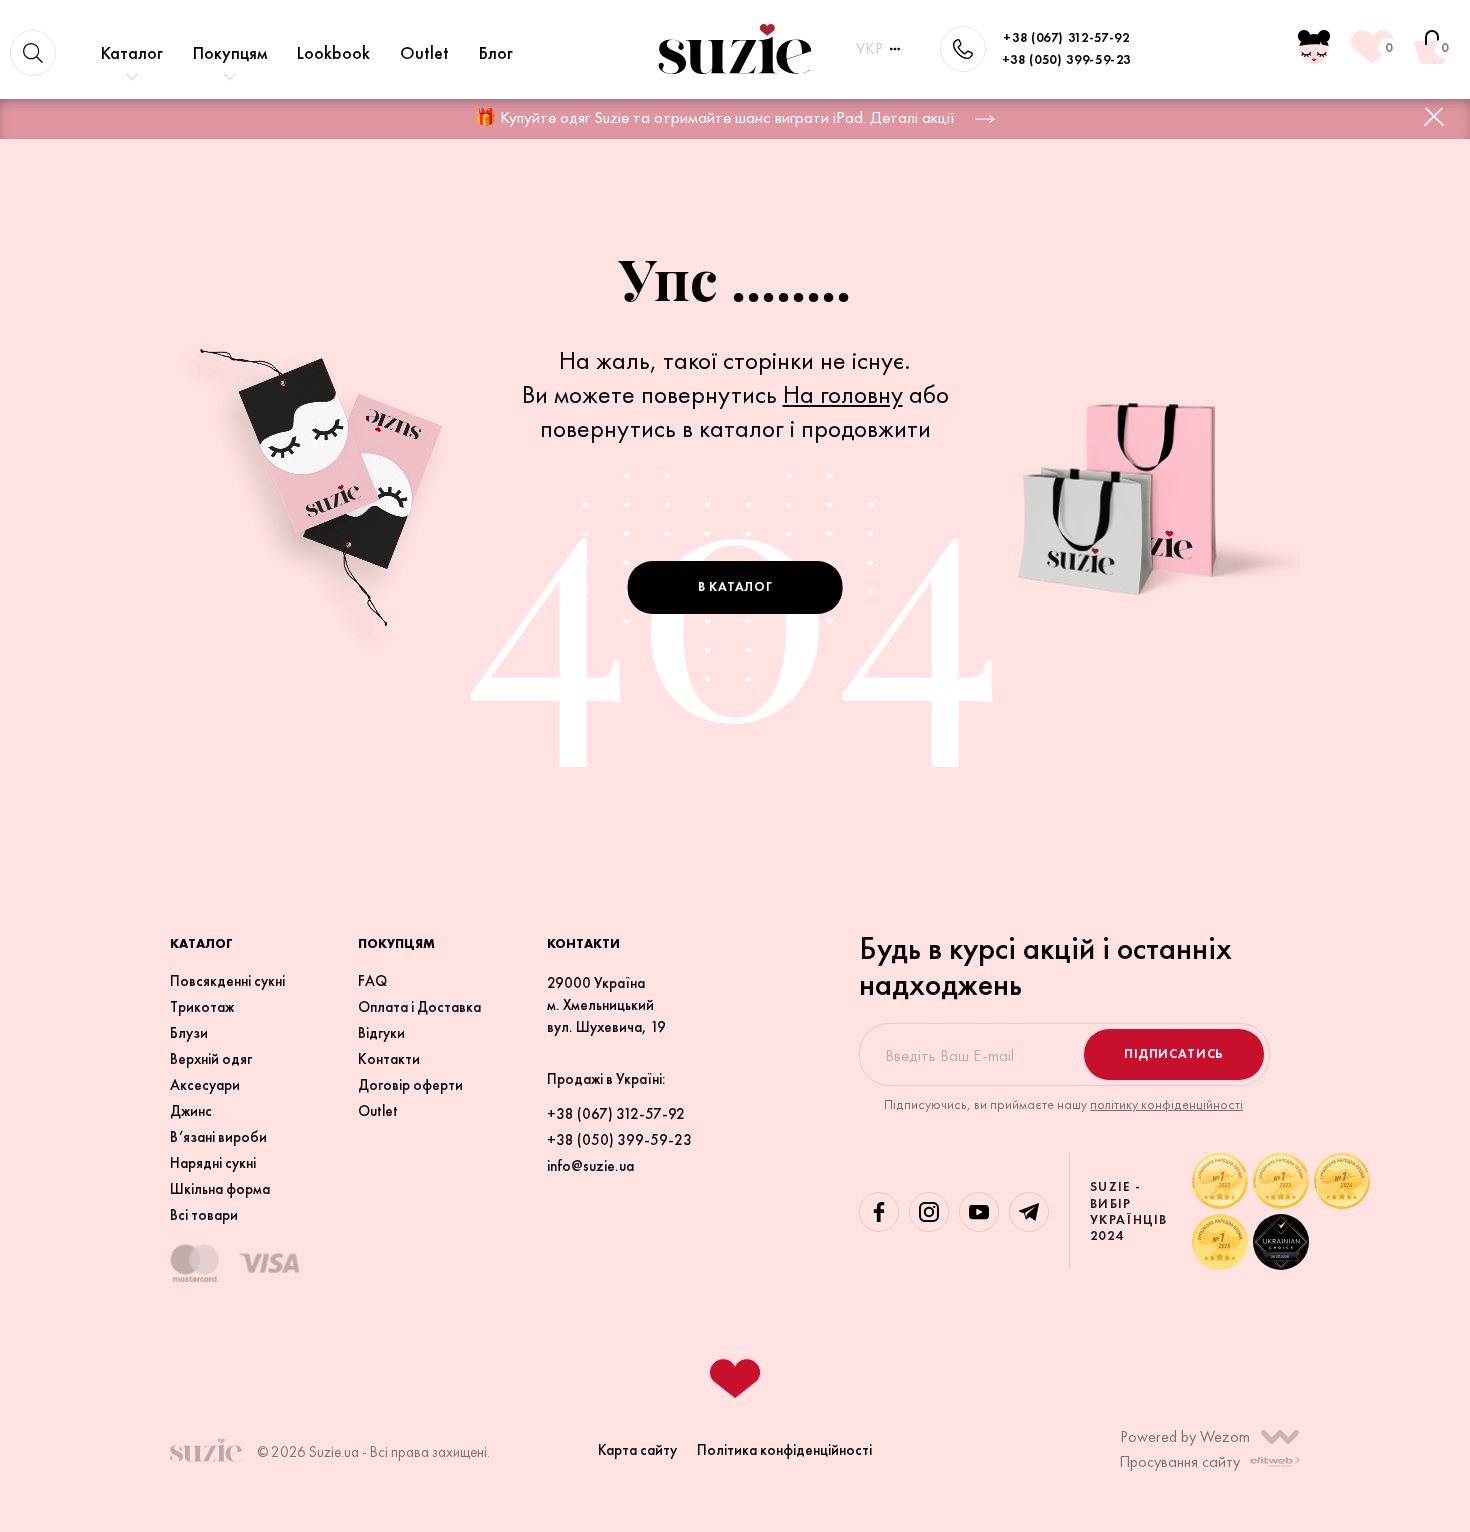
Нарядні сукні (213, 1163)
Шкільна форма (220, 1189)
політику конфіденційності (1166, 1104)
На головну (843, 394)
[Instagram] (929, 1212)
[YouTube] (979, 1212)
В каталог (735, 586)
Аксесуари (205, 1085)
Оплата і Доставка (419, 1007)
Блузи (189, 1033)
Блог (496, 52)
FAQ (372, 981)
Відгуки (381, 1033)
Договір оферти (410, 1085)
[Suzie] (735, 49)
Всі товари (204, 1215)
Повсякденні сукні (227, 981)
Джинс (191, 1111)
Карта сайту (637, 1449)
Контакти (389, 1059)
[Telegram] (1029, 1212)
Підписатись (1174, 1053)
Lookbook (333, 52)
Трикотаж (202, 1007)
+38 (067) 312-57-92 (1066, 37)
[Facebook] (879, 1212)
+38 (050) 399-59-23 (1066, 59)
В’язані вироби (218, 1137)
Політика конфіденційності (784, 1449)
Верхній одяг (211, 1059)
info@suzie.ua (590, 1166)
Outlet (424, 52)
